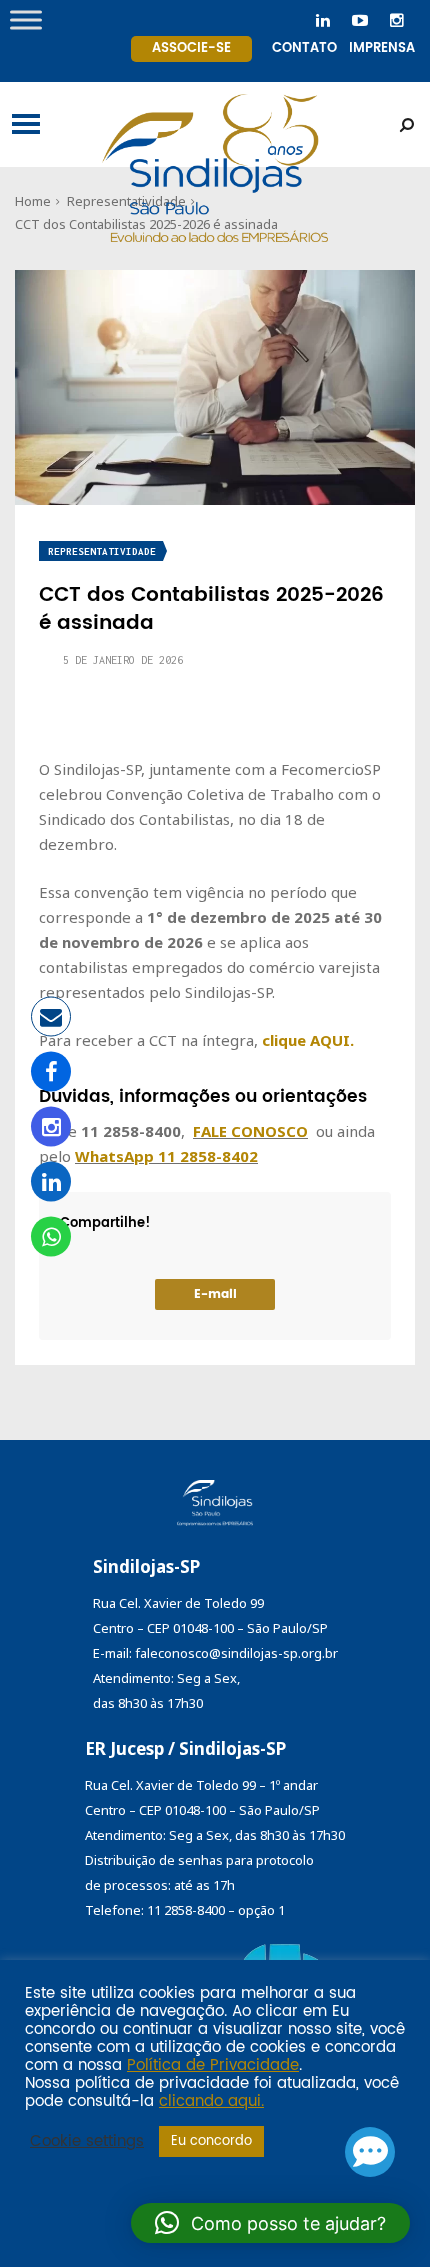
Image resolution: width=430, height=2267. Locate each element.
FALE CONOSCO (250, 1131)
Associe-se (191, 48)
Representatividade (102, 551)
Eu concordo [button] (211, 2141)
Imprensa (382, 48)
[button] (270, 2223)
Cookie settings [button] (87, 2142)
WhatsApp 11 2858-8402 (166, 1156)
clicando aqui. (211, 2102)
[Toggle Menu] (26, 19)
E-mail (215, 1294)
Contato (304, 48)
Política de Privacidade (213, 2066)
